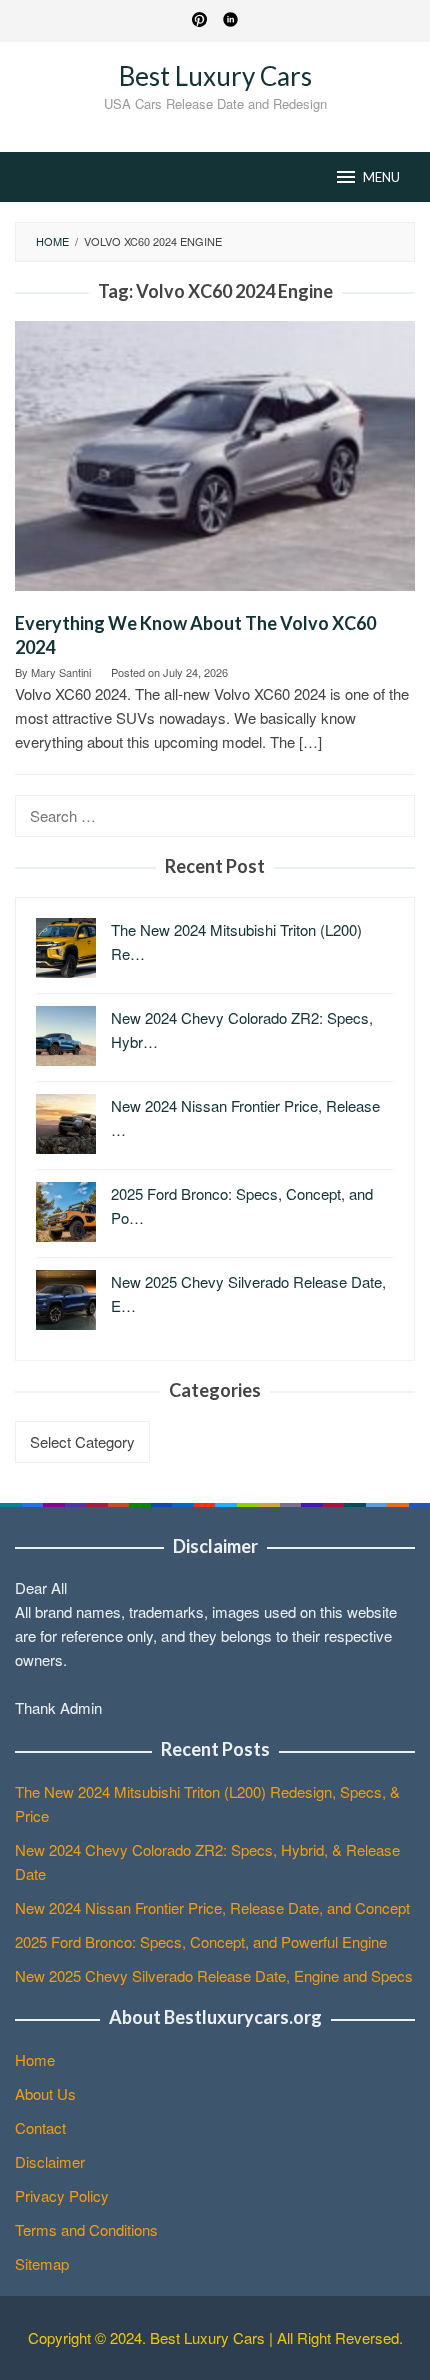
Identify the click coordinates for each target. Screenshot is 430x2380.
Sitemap (42, 2263)
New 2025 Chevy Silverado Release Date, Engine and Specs (214, 1975)
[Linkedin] (230, 21)
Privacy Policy (62, 2195)
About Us (45, 2093)
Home (35, 2059)
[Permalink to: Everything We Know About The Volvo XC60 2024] (215, 463)
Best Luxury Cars (215, 76)
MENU (381, 177)
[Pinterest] (199, 21)
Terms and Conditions (86, 2229)
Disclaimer (50, 2161)
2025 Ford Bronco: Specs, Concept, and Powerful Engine (201, 1941)
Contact (40, 2127)
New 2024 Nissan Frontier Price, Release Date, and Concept (212, 1907)
